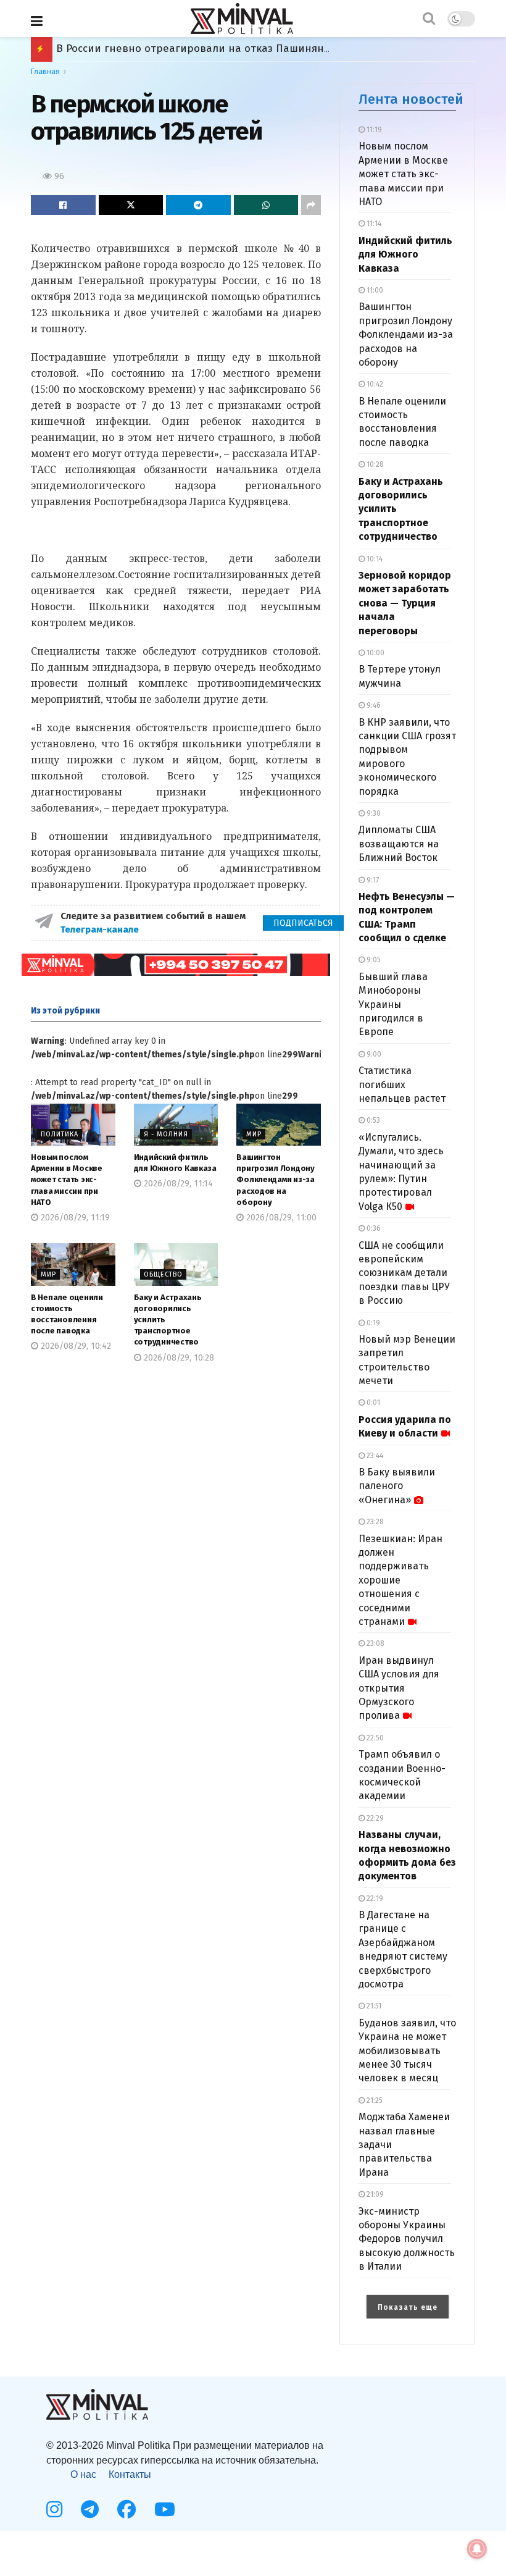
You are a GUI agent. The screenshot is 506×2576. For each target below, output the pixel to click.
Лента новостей (411, 99)
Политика (60, 1134)
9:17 (372, 880)
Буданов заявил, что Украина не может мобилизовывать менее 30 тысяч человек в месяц (407, 2051)
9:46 (373, 705)
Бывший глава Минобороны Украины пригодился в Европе (393, 1005)
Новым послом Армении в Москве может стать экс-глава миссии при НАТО (67, 1180)
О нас (83, 2474)
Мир (254, 1134)
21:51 (373, 2006)
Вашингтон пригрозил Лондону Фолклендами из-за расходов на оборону (276, 1180)
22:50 (374, 1738)
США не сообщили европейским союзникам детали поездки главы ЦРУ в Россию (404, 1273)
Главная (45, 72)
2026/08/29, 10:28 (178, 1358)
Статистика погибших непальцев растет (402, 1085)
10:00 (375, 653)
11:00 (374, 290)
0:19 (372, 1323)
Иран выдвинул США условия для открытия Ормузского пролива (399, 1688)
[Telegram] (90, 2509)
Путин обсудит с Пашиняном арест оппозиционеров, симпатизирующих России (263, 48)
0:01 (372, 1403)
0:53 (372, 1120)
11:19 (373, 130)
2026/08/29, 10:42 (75, 1346)
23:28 (374, 1522)
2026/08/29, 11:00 (280, 1218)
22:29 (374, 1818)
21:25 (374, 2100)
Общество (163, 1274)
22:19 (374, 1898)
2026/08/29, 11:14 (177, 1184)
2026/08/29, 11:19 (74, 1218)
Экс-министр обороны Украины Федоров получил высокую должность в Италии (407, 2239)
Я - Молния (166, 1134)
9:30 (373, 813)
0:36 (373, 1228)
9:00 (373, 1054)
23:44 (374, 1456)
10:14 (374, 559)
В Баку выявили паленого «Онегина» (397, 1486)
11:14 (373, 224)
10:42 (374, 384)
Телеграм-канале (101, 929)
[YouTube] (165, 2509)
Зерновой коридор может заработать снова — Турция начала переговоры (405, 603)
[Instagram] (54, 2509)
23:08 (375, 1643)
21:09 (374, 2194)
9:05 (373, 960)
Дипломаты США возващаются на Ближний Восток (399, 844)
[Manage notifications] (477, 2549)
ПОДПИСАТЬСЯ (303, 923)
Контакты (130, 2474)
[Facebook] (126, 2509)
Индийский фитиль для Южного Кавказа (405, 254)
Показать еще (408, 2307)
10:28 (374, 464)
